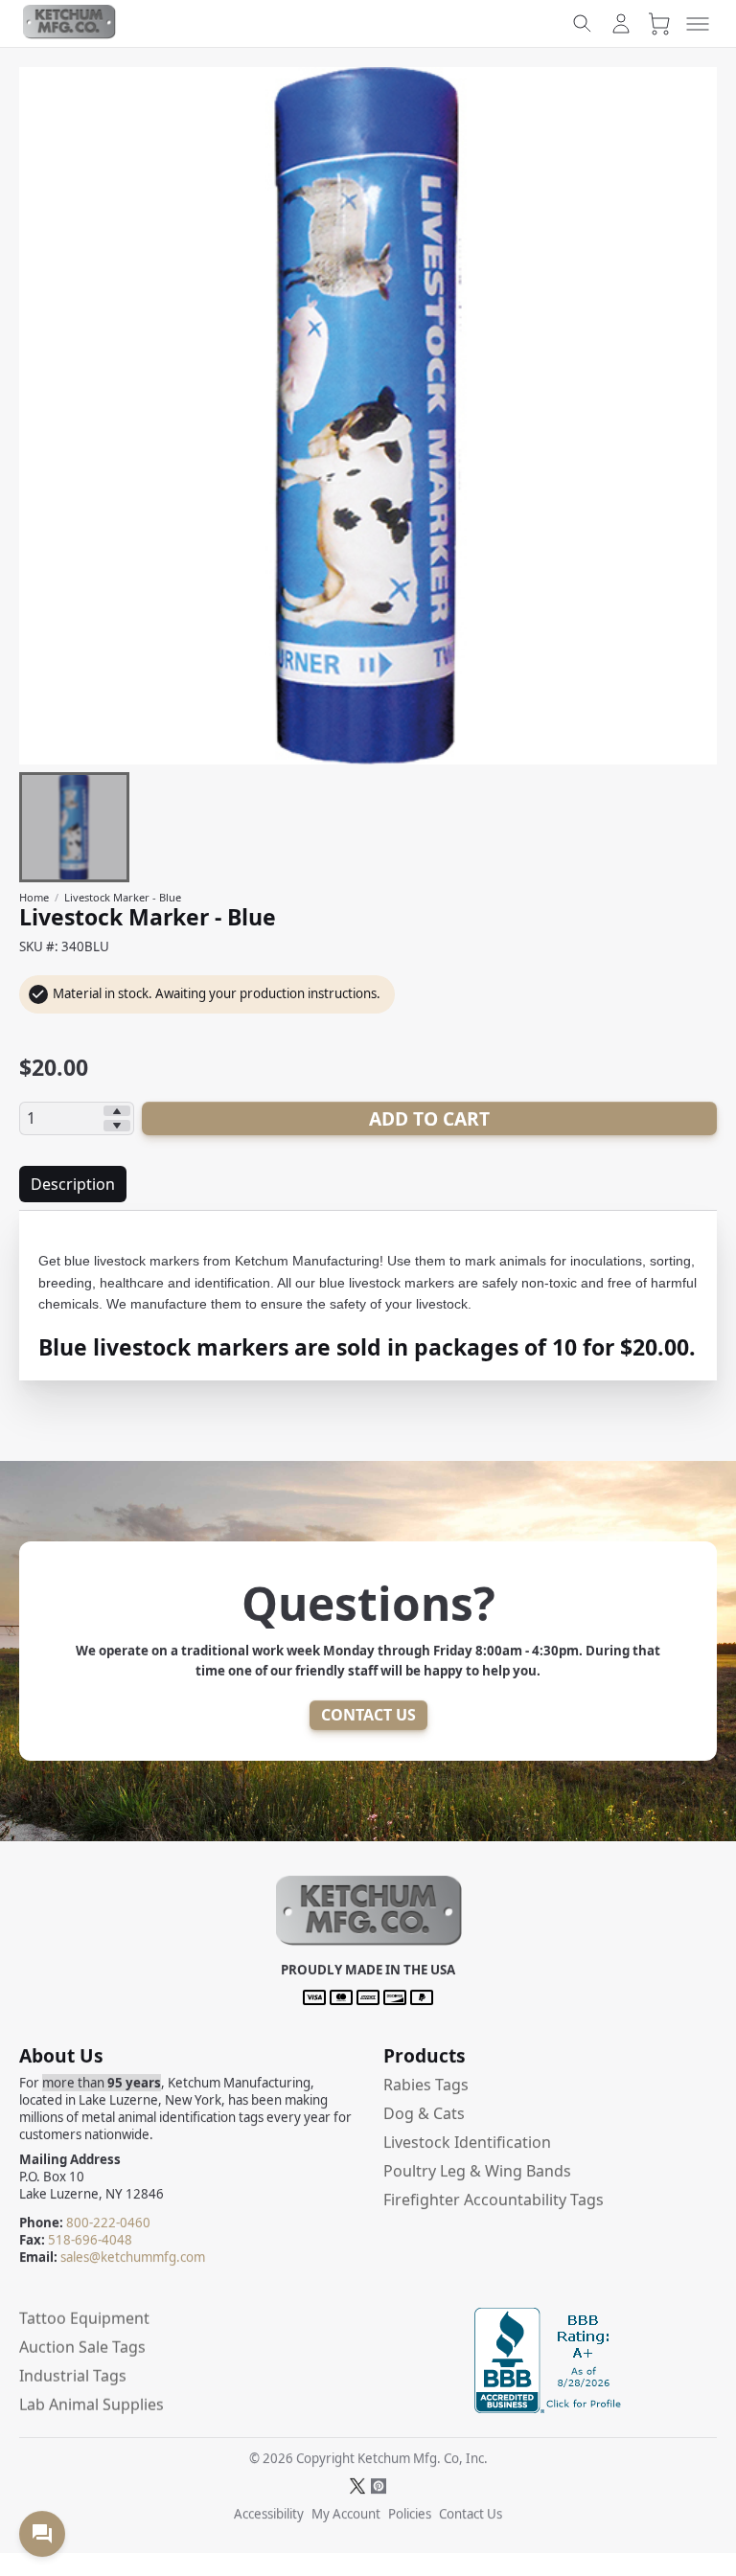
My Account (346, 2514)
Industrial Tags (73, 2376)
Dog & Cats (424, 2113)
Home (34, 897)
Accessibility (269, 2514)
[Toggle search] (583, 24)
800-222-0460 (108, 2223)
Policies (410, 2514)
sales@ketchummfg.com (133, 2257)
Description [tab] (73, 1184)
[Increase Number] (117, 1111)
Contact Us (368, 1715)
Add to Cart (429, 1118)
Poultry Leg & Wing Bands (477, 2171)
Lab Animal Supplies (92, 2405)
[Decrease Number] (117, 1126)
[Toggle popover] (42, 2534)
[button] (368, 1943)
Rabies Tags (426, 2085)
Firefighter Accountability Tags (494, 2200)
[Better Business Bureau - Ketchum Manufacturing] (550, 2407)
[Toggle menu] (698, 24)
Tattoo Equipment (84, 2318)
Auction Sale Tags (82, 2347)
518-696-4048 (90, 2240)
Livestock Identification (467, 2142)
